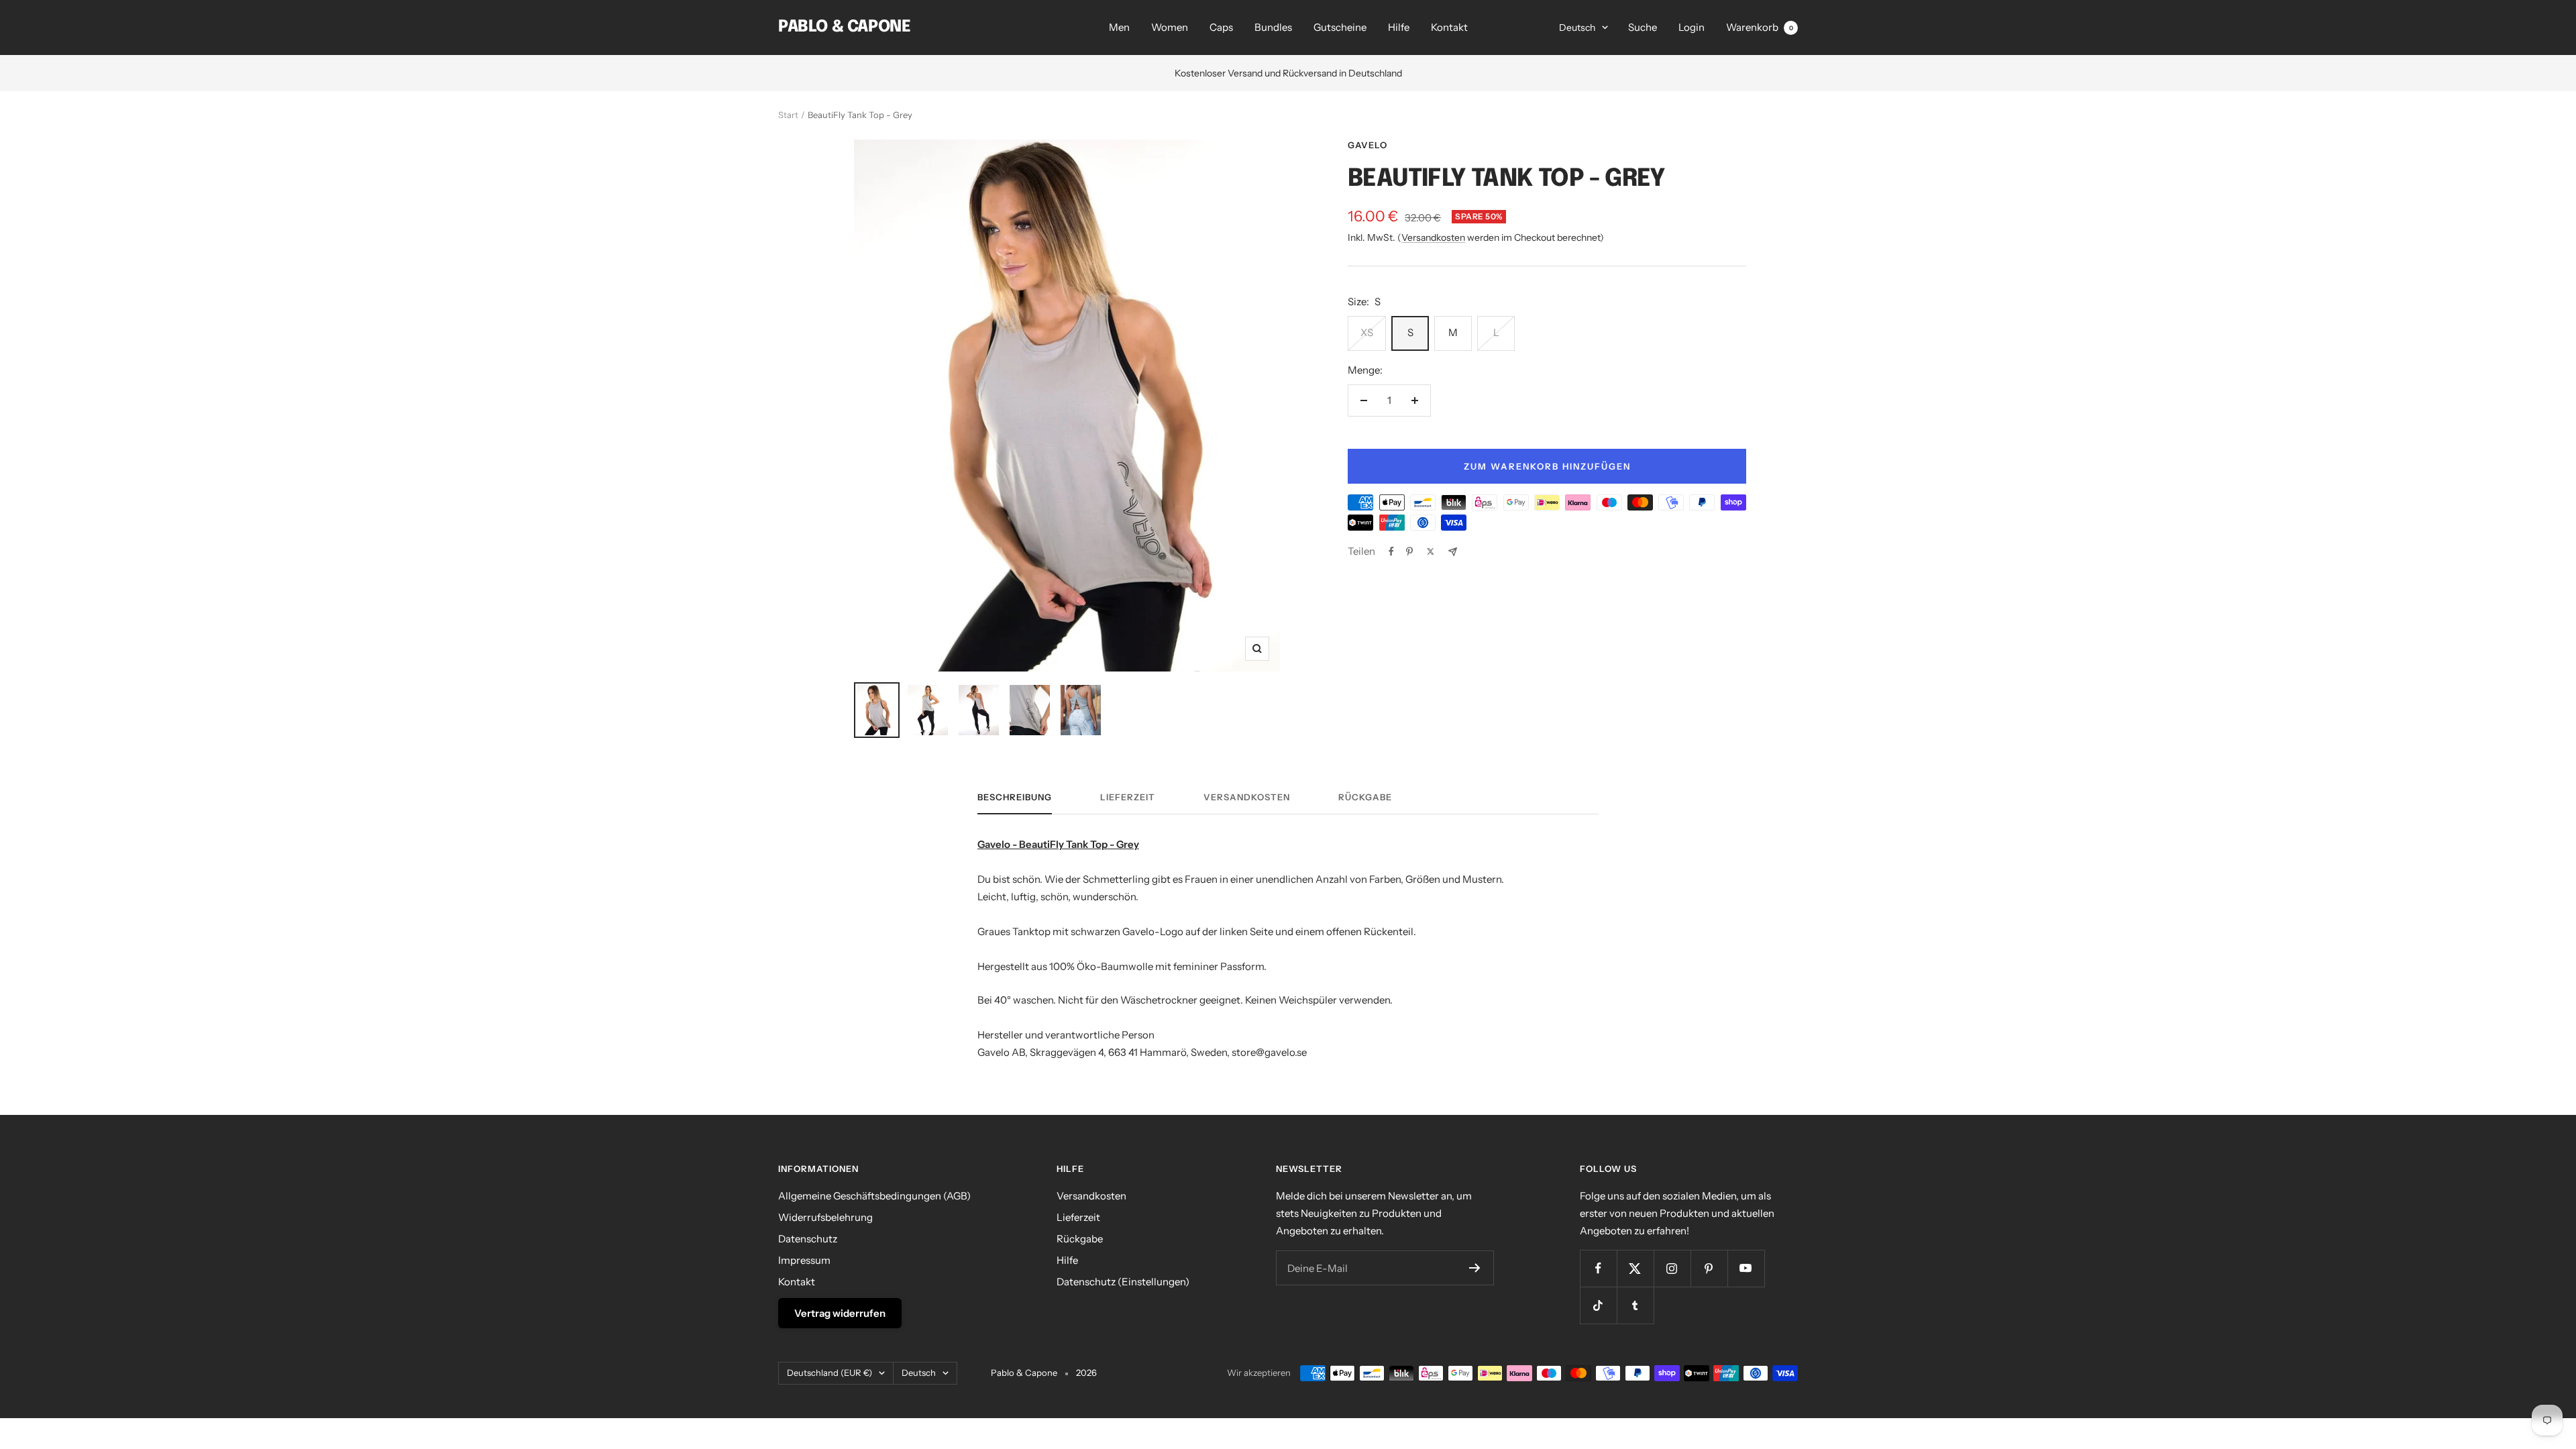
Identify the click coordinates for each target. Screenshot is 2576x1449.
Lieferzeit (1128, 797)
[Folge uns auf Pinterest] (1709, 1268)
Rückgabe (1365, 797)
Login (1692, 27)
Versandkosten (1433, 237)
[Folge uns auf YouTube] (1746, 1268)
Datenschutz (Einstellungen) (1123, 1282)
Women (1170, 27)
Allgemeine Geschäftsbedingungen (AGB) (874, 1196)
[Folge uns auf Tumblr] (1635, 1305)
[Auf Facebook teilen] (1391, 551)
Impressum (804, 1260)
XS (1367, 332)
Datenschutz (808, 1239)
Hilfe (1399, 27)
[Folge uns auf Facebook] (1598, 1268)
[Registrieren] (1475, 1268)
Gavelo (1367, 145)
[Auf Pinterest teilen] (1409, 551)
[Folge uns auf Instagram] (1672, 1268)
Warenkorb (1760, 27)
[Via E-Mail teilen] (1453, 552)
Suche (1643, 27)
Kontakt (1449, 27)
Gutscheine (1340, 27)
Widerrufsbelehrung (825, 1217)
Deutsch (1577, 28)
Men (1119, 27)
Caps (1221, 27)
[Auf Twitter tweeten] (1431, 551)
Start (788, 115)
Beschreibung (1015, 797)
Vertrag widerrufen (840, 1313)
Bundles (1273, 27)
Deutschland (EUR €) (829, 1373)
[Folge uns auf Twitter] (1635, 1268)
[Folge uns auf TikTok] (1598, 1305)
